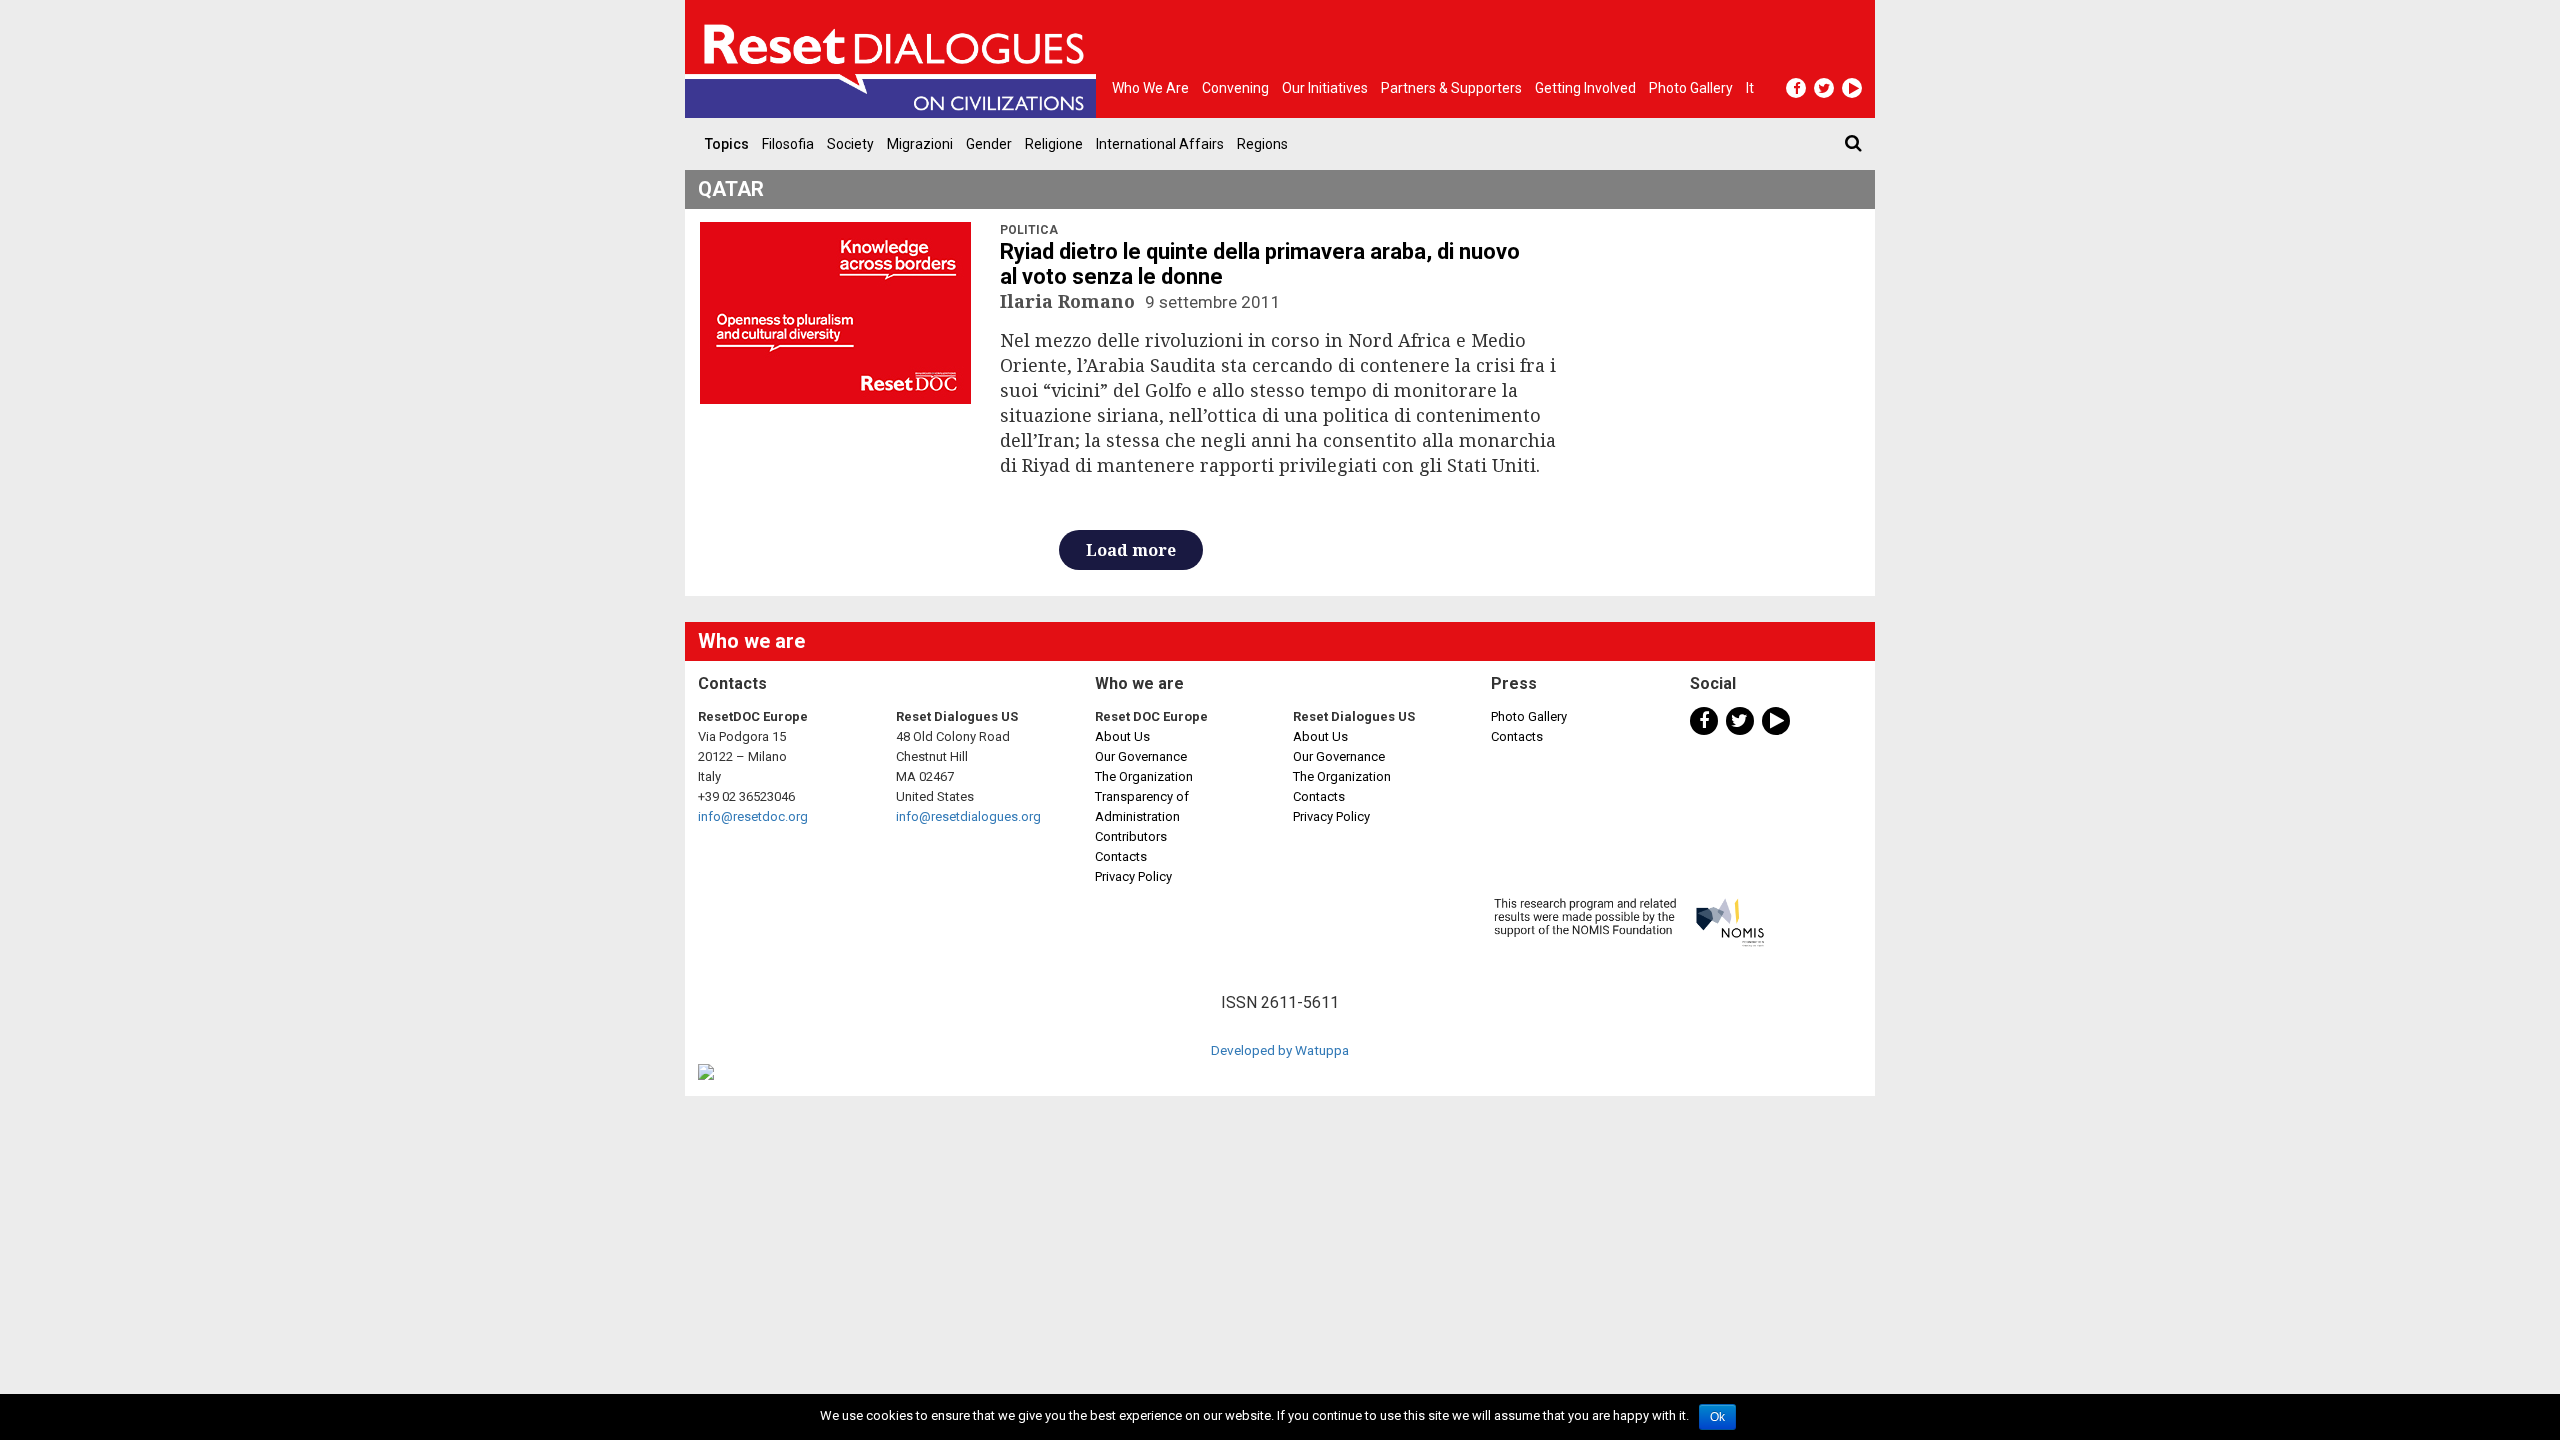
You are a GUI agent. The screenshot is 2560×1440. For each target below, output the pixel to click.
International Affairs (1160, 144)
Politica (1029, 230)
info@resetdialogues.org (968, 816)
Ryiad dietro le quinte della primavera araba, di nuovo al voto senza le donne (1260, 264)
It (1750, 88)
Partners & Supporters (1451, 88)
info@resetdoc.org (753, 816)
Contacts (1121, 856)
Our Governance (1141, 756)
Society (850, 144)
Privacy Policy (1133, 876)
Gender (989, 144)
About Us (1122, 736)
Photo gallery (1691, 88)
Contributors (1131, 836)
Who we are (1150, 88)
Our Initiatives (1325, 88)
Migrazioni (920, 144)
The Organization (1144, 776)
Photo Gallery (1529, 716)
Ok (1717, 1417)
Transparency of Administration (1142, 806)
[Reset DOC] (895, 59)
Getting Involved (1585, 88)
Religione (1054, 144)
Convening (1235, 88)
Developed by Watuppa (1280, 1050)
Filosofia (788, 144)
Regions (1262, 144)
